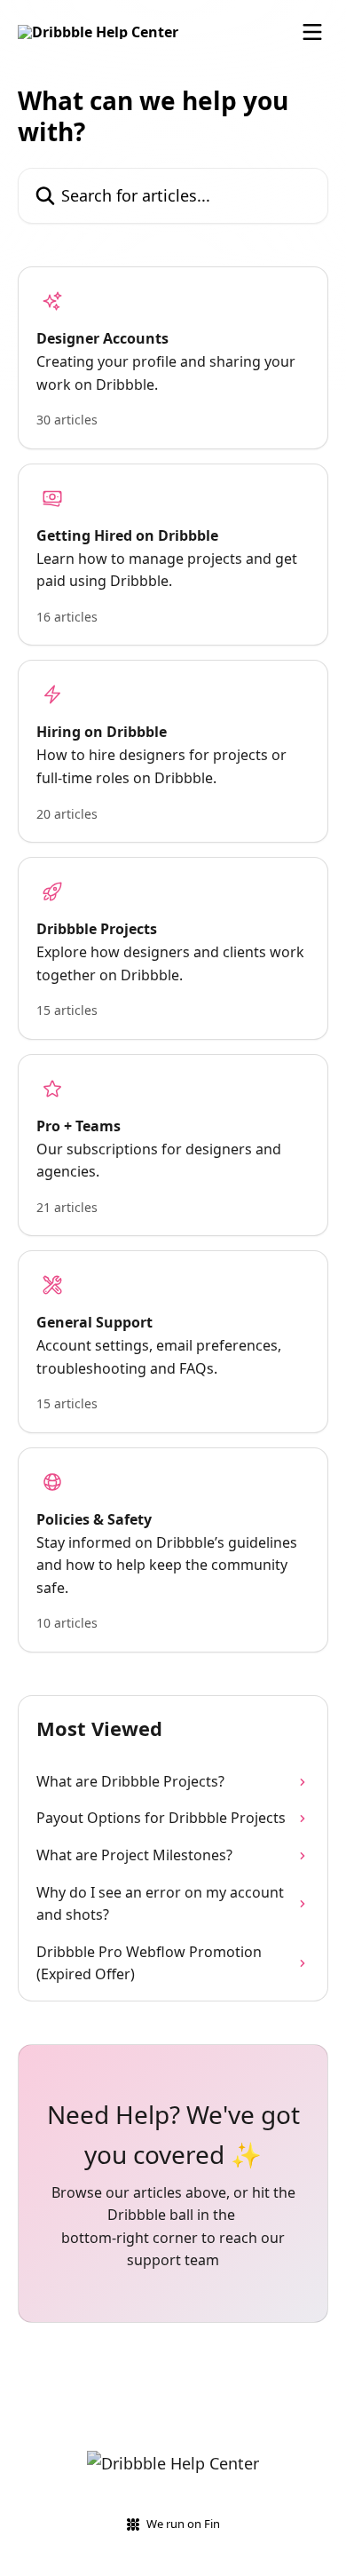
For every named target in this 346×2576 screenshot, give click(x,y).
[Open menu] (312, 32)
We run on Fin (183, 2524)
